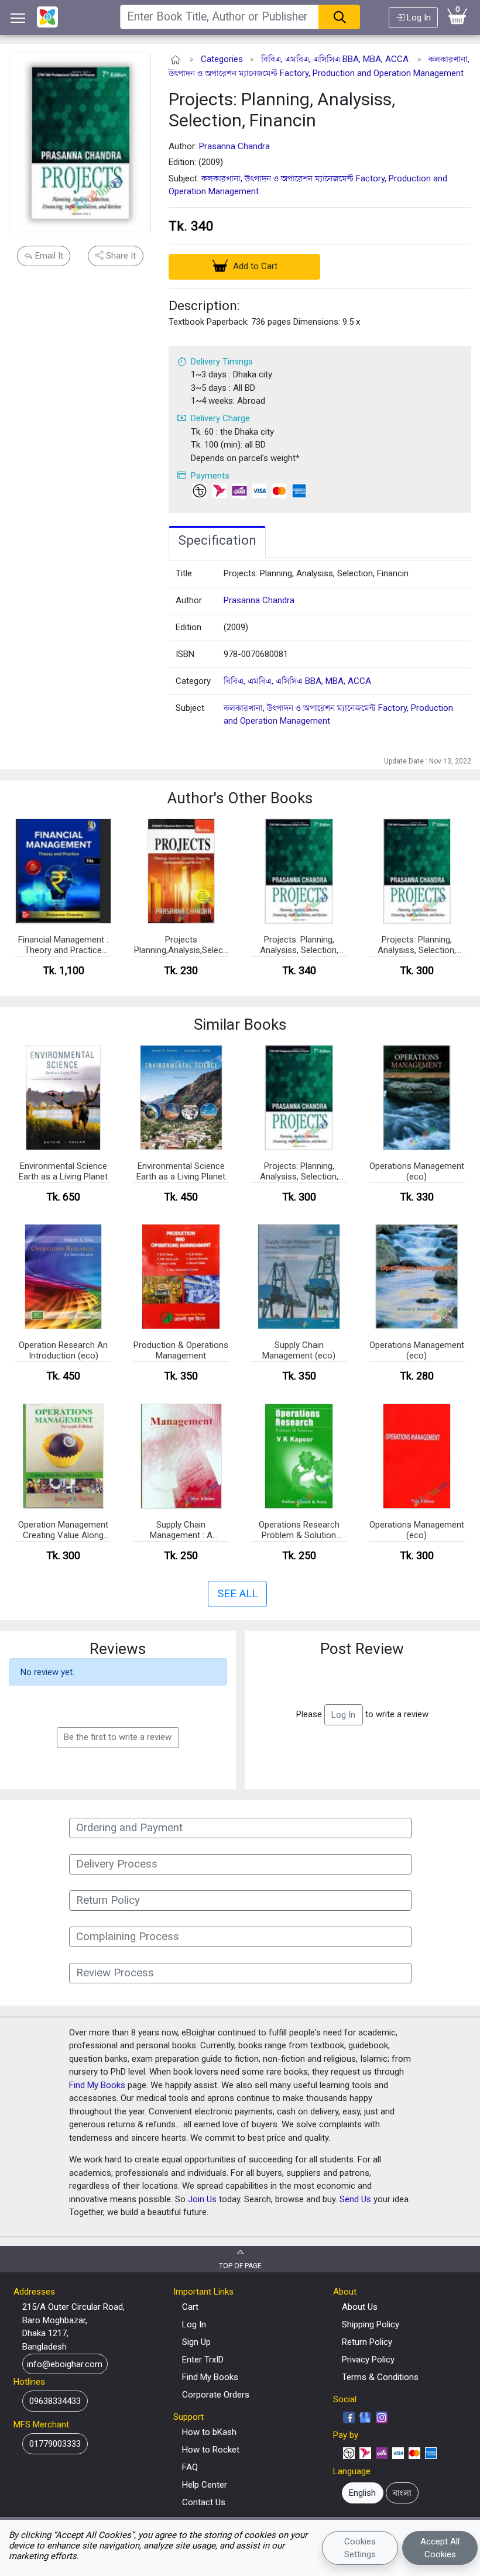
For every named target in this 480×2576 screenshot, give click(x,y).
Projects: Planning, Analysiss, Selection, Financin (282, 110)
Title (184, 573)
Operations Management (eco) (417, 1171)
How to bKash (209, 2432)
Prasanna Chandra (234, 146)
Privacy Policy (368, 2360)
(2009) (236, 627)
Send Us (355, 2199)
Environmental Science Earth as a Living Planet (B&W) (181, 1172)
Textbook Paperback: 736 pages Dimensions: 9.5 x (264, 322)
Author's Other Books (240, 798)
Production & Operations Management (181, 1350)
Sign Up (196, 2342)
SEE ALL (237, 1594)
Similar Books (240, 1024)
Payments (210, 476)
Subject (190, 708)
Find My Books (97, 2085)
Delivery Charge (220, 418)
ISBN (185, 654)
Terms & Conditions (380, 2377)
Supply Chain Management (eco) (299, 1350)
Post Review (362, 1649)
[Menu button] (18, 18)
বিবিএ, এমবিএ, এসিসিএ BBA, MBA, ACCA (335, 59)
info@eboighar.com (65, 2364)
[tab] (217, 542)
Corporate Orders (216, 2395)
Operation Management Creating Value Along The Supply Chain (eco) (63, 1531)
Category (193, 681)
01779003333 (55, 2444)
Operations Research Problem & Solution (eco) (299, 1531)
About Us (360, 2307)
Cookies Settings (360, 2548)
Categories (222, 59)
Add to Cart (254, 266)
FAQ (190, 2467)
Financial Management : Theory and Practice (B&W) (63, 945)
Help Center (205, 2485)
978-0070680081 (256, 654)
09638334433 (55, 2401)
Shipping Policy (371, 2324)
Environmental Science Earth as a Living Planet (63, 1171)
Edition (188, 627)
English (362, 2493)
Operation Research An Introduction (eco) (63, 1350)
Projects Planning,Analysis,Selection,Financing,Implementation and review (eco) (181, 945)
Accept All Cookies (440, 2548)
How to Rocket (211, 2450)
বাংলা (402, 2493)
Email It (48, 256)
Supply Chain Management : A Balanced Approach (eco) (181, 1531)
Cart (190, 2307)
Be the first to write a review (118, 1737)
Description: (204, 305)
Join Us (202, 2199)
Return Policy (367, 2342)
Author (189, 600)
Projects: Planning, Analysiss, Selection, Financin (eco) (417, 945)
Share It (120, 256)
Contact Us (204, 2502)
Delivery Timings (222, 362)
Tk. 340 (191, 226)
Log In (418, 18)
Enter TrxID (203, 2360)
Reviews (118, 1649)
